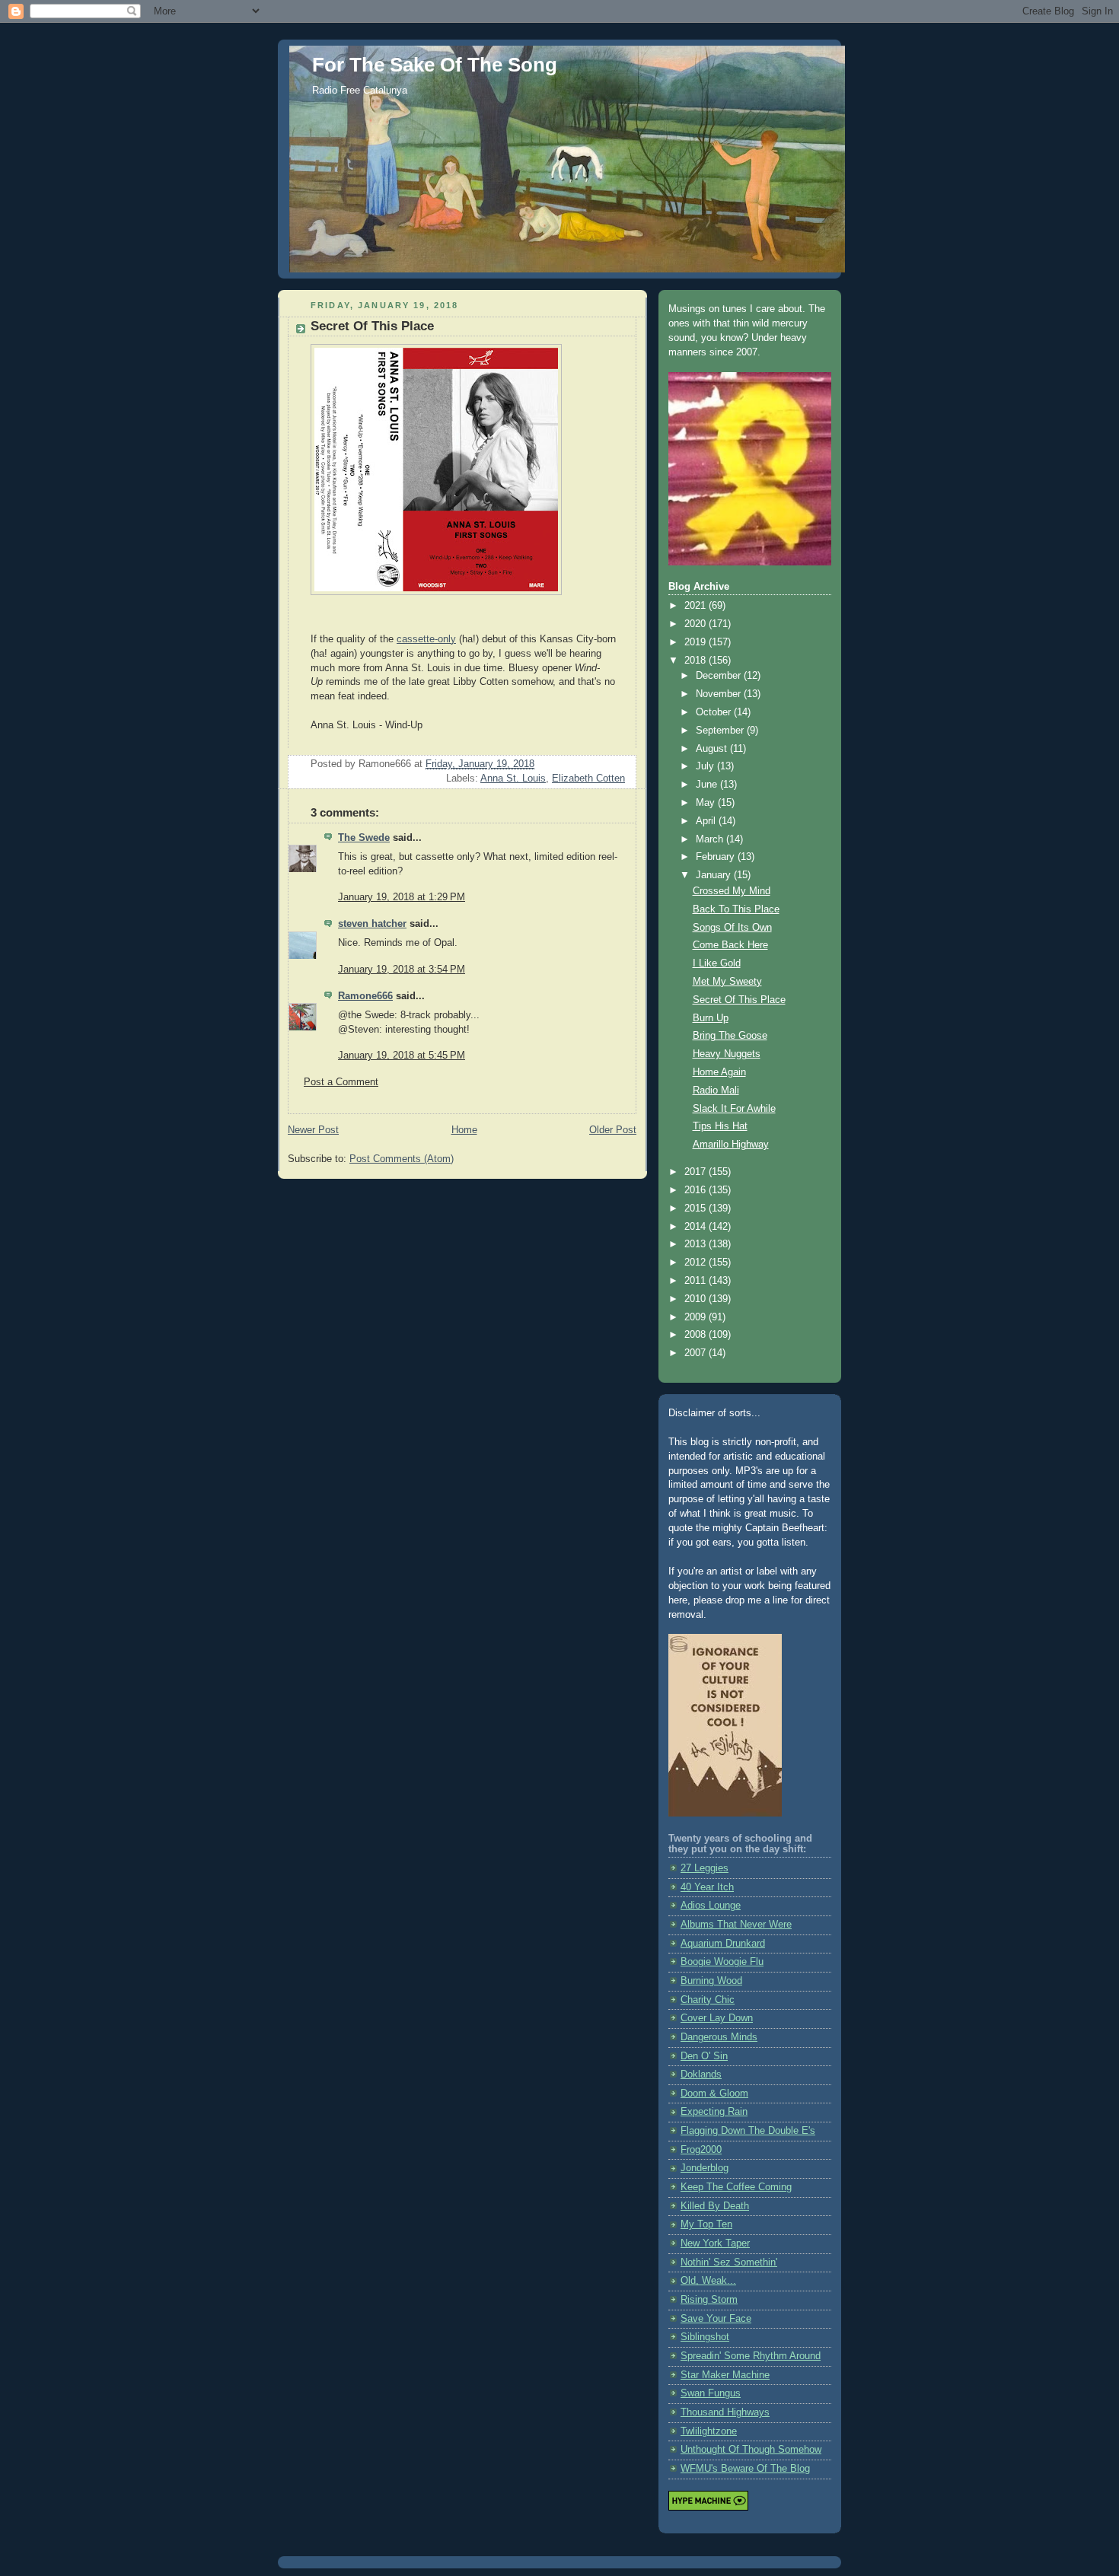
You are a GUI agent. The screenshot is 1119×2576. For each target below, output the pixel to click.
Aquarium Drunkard (723, 1944)
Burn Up (711, 1018)
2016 (697, 1190)
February (717, 857)
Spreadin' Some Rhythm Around (751, 2356)
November (720, 694)
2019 (697, 642)
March (711, 839)
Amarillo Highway (731, 1145)
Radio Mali (716, 1091)
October (715, 712)
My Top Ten (706, 2224)
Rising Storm (709, 2300)
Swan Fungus (711, 2393)
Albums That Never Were (736, 1925)
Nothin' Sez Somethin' (729, 2262)
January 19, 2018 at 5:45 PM (402, 1056)
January (715, 875)
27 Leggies (705, 1868)
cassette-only (426, 639)
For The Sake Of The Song (435, 65)
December (720, 676)
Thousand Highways (725, 2412)
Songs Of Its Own (732, 928)
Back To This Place (736, 909)
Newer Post (313, 1130)
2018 (697, 661)
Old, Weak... (708, 2281)
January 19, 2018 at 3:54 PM (402, 970)
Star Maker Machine (725, 2375)
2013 (697, 1244)
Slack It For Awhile (734, 1109)
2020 (697, 624)
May (707, 803)
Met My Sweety (727, 982)
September (721, 731)
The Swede (364, 838)
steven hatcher (372, 924)
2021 (697, 606)
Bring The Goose (730, 1036)
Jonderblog (705, 2168)
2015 (697, 1208)
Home (464, 1130)
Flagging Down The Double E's (748, 2131)
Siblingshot (705, 2337)
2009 (697, 1317)
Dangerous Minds (719, 2037)
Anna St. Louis (513, 779)
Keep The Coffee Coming (736, 2187)
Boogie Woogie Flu (722, 1962)
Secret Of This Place (739, 1000)
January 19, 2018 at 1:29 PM (402, 897)
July (706, 766)
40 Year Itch (707, 1887)
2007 (697, 1353)
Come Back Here (730, 945)
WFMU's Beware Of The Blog (745, 2469)
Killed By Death (715, 2206)
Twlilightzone (709, 2431)
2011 (697, 1281)
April (707, 821)
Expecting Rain (714, 2112)
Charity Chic (708, 2000)
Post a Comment (341, 1082)
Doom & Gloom (714, 2094)
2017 (697, 1172)
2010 (697, 1299)
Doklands (701, 2074)
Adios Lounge (711, 1906)
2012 (697, 1263)
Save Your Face (716, 2319)
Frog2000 (701, 2150)
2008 (697, 1335)
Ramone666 (365, 996)
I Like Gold (717, 963)
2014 (697, 1227)
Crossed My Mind (732, 891)
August (713, 749)
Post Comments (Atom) (402, 1159)
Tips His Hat (720, 1126)
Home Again (719, 1072)
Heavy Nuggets (727, 1054)
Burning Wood (711, 1981)
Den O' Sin (704, 2056)
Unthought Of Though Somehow (751, 2450)
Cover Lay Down (717, 2018)
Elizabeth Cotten (588, 779)
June (708, 785)
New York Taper (715, 2243)
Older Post (613, 1130)
